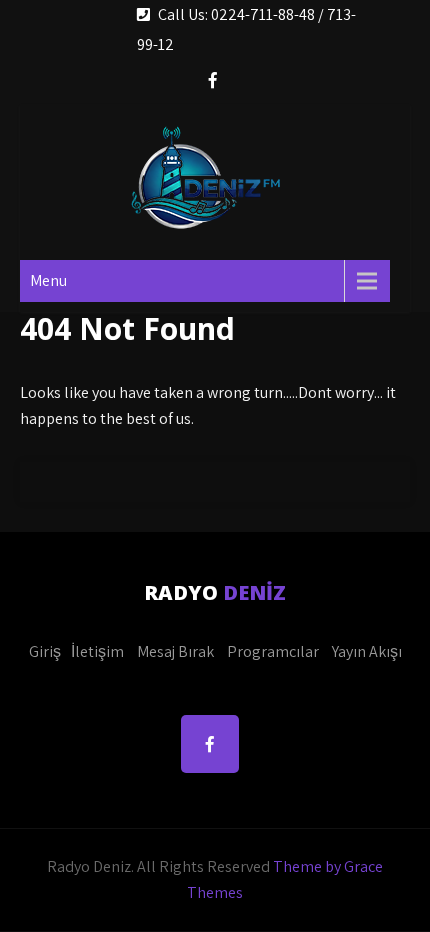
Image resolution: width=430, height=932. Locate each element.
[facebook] (213, 82)
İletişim (97, 651)
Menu (48, 280)
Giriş (45, 651)
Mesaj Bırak (175, 651)
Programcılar (273, 651)
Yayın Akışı (367, 651)
